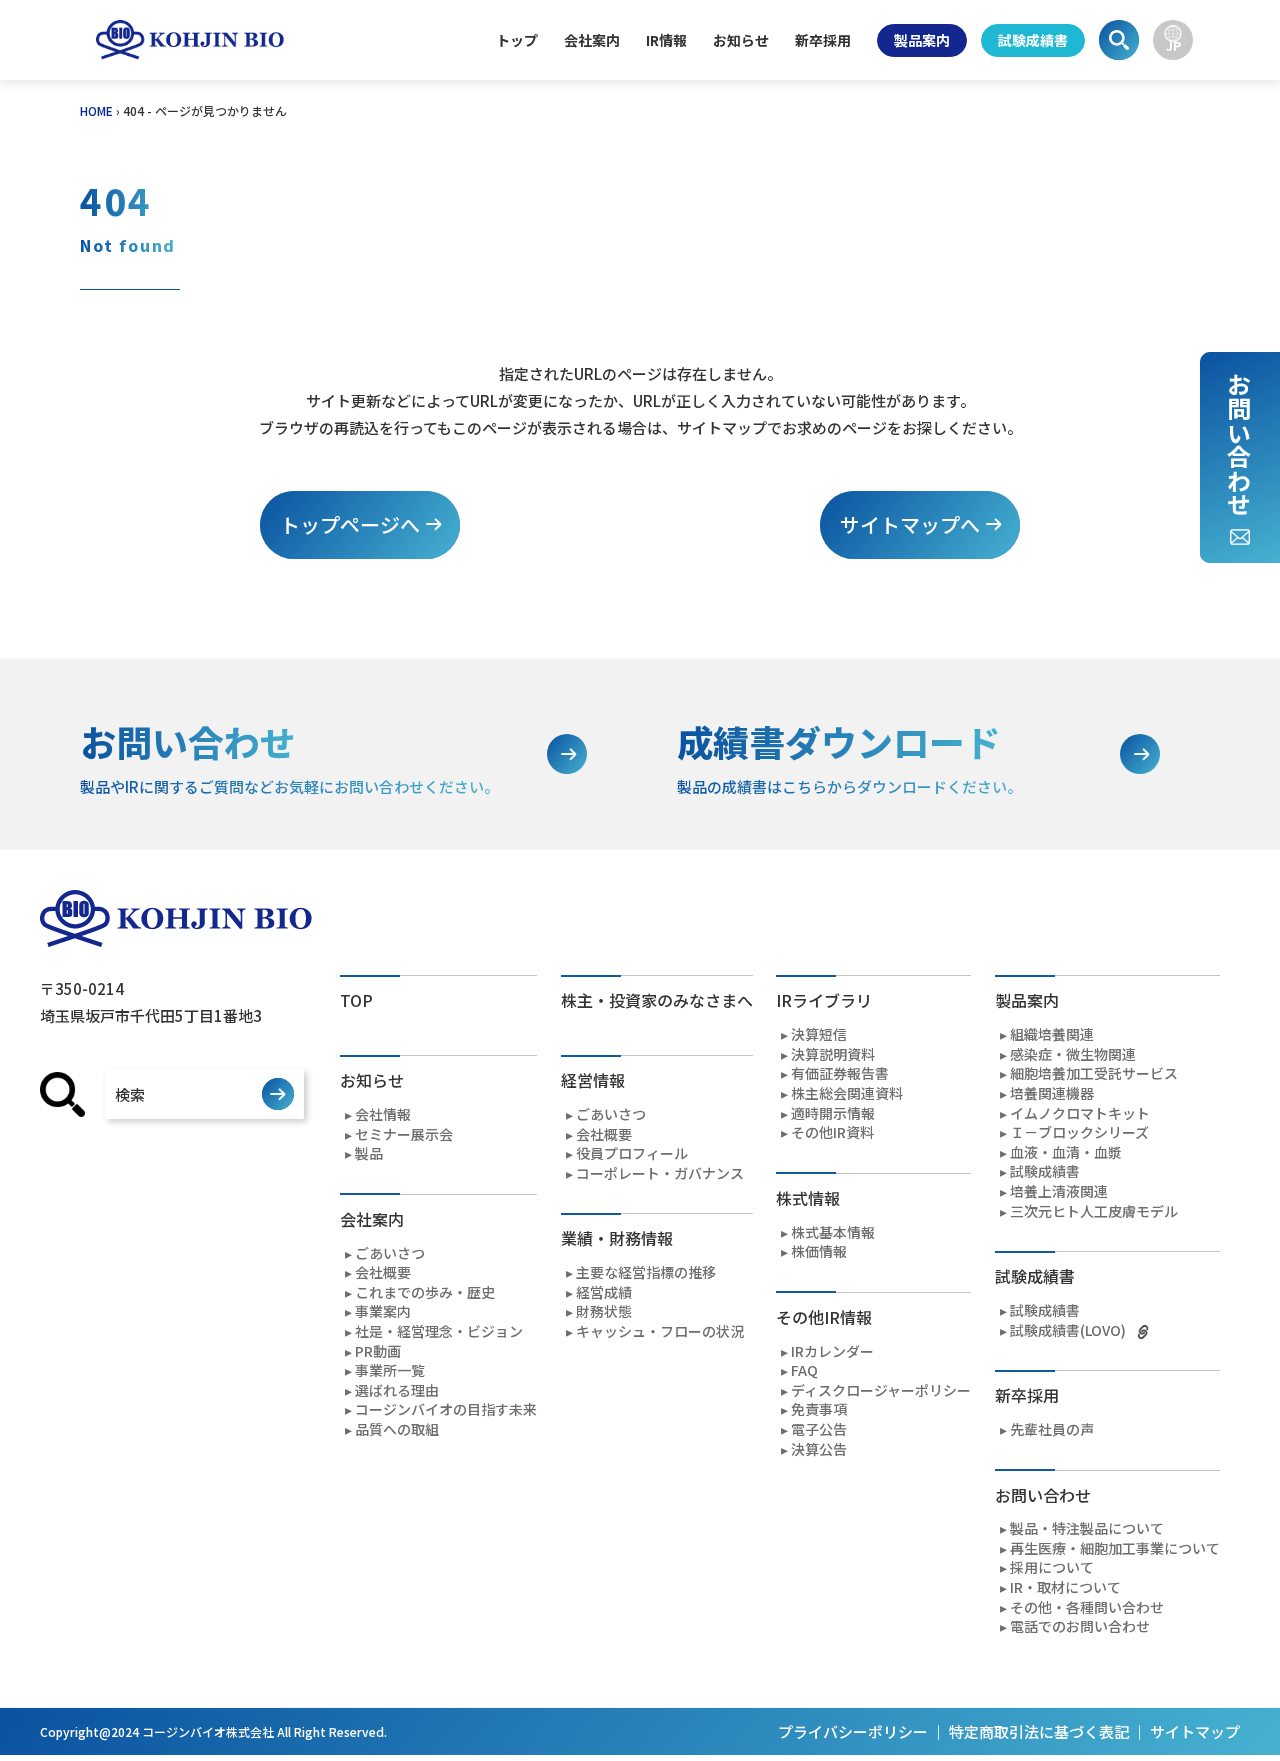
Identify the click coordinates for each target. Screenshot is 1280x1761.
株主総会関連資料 (847, 1093)
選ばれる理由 (397, 1390)
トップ (517, 40)
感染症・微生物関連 (1073, 1054)
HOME (96, 110)
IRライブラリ (824, 1000)
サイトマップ (1195, 1731)
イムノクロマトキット (1080, 1113)
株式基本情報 (833, 1232)
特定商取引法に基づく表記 (1039, 1731)
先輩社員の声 (1052, 1429)
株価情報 (819, 1251)
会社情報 (383, 1114)
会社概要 (383, 1272)
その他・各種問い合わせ (1087, 1607)
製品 (369, 1153)
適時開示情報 (833, 1113)
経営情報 (593, 1080)
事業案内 (383, 1311)
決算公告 (819, 1449)
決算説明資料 (833, 1054)
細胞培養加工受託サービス (1094, 1073)
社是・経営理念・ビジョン (439, 1331)
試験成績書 (1033, 40)
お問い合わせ (1238, 444)
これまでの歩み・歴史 (425, 1292)
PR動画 (378, 1351)
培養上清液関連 (1059, 1191)
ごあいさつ (390, 1253)
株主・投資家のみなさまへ (657, 1000)
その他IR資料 (832, 1132)
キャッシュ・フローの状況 (660, 1331)
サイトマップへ (910, 524)
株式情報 (808, 1198)
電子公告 (819, 1429)
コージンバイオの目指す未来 (446, 1409)
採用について (1052, 1567)
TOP (356, 1000)
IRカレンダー (832, 1351)
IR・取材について (1065, 1587)
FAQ (804, 1370)
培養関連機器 (1052, 1093)
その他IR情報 (824, 1317)
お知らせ (741, 40)
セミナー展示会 (404, 1134)
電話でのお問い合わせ (1080, 1626)
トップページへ (350, 524)
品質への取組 (397, 1429)
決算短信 (819, 1034)
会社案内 (592, 40)
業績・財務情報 (617, 1238)
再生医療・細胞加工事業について (1115, 1548)
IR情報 (666, 40)
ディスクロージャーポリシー (881, 1390)
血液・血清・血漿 (1066, 1152)
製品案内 (922, 40)
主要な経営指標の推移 (646, 1272)
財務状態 (604, 1311)
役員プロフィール (632, 1153)
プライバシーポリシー (853, 1731)
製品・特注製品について (1087, 1528)
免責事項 (819, 1409)
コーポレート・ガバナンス (660, 1173)
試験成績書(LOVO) (1068, 1330)
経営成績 (604, 1292)
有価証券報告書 (840, 1073)
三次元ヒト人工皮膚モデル (1094, 1211)
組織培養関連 (1052, 1034)
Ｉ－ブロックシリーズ (1079, 1132)
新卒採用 (823, 40)
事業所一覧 (390, 1370)
